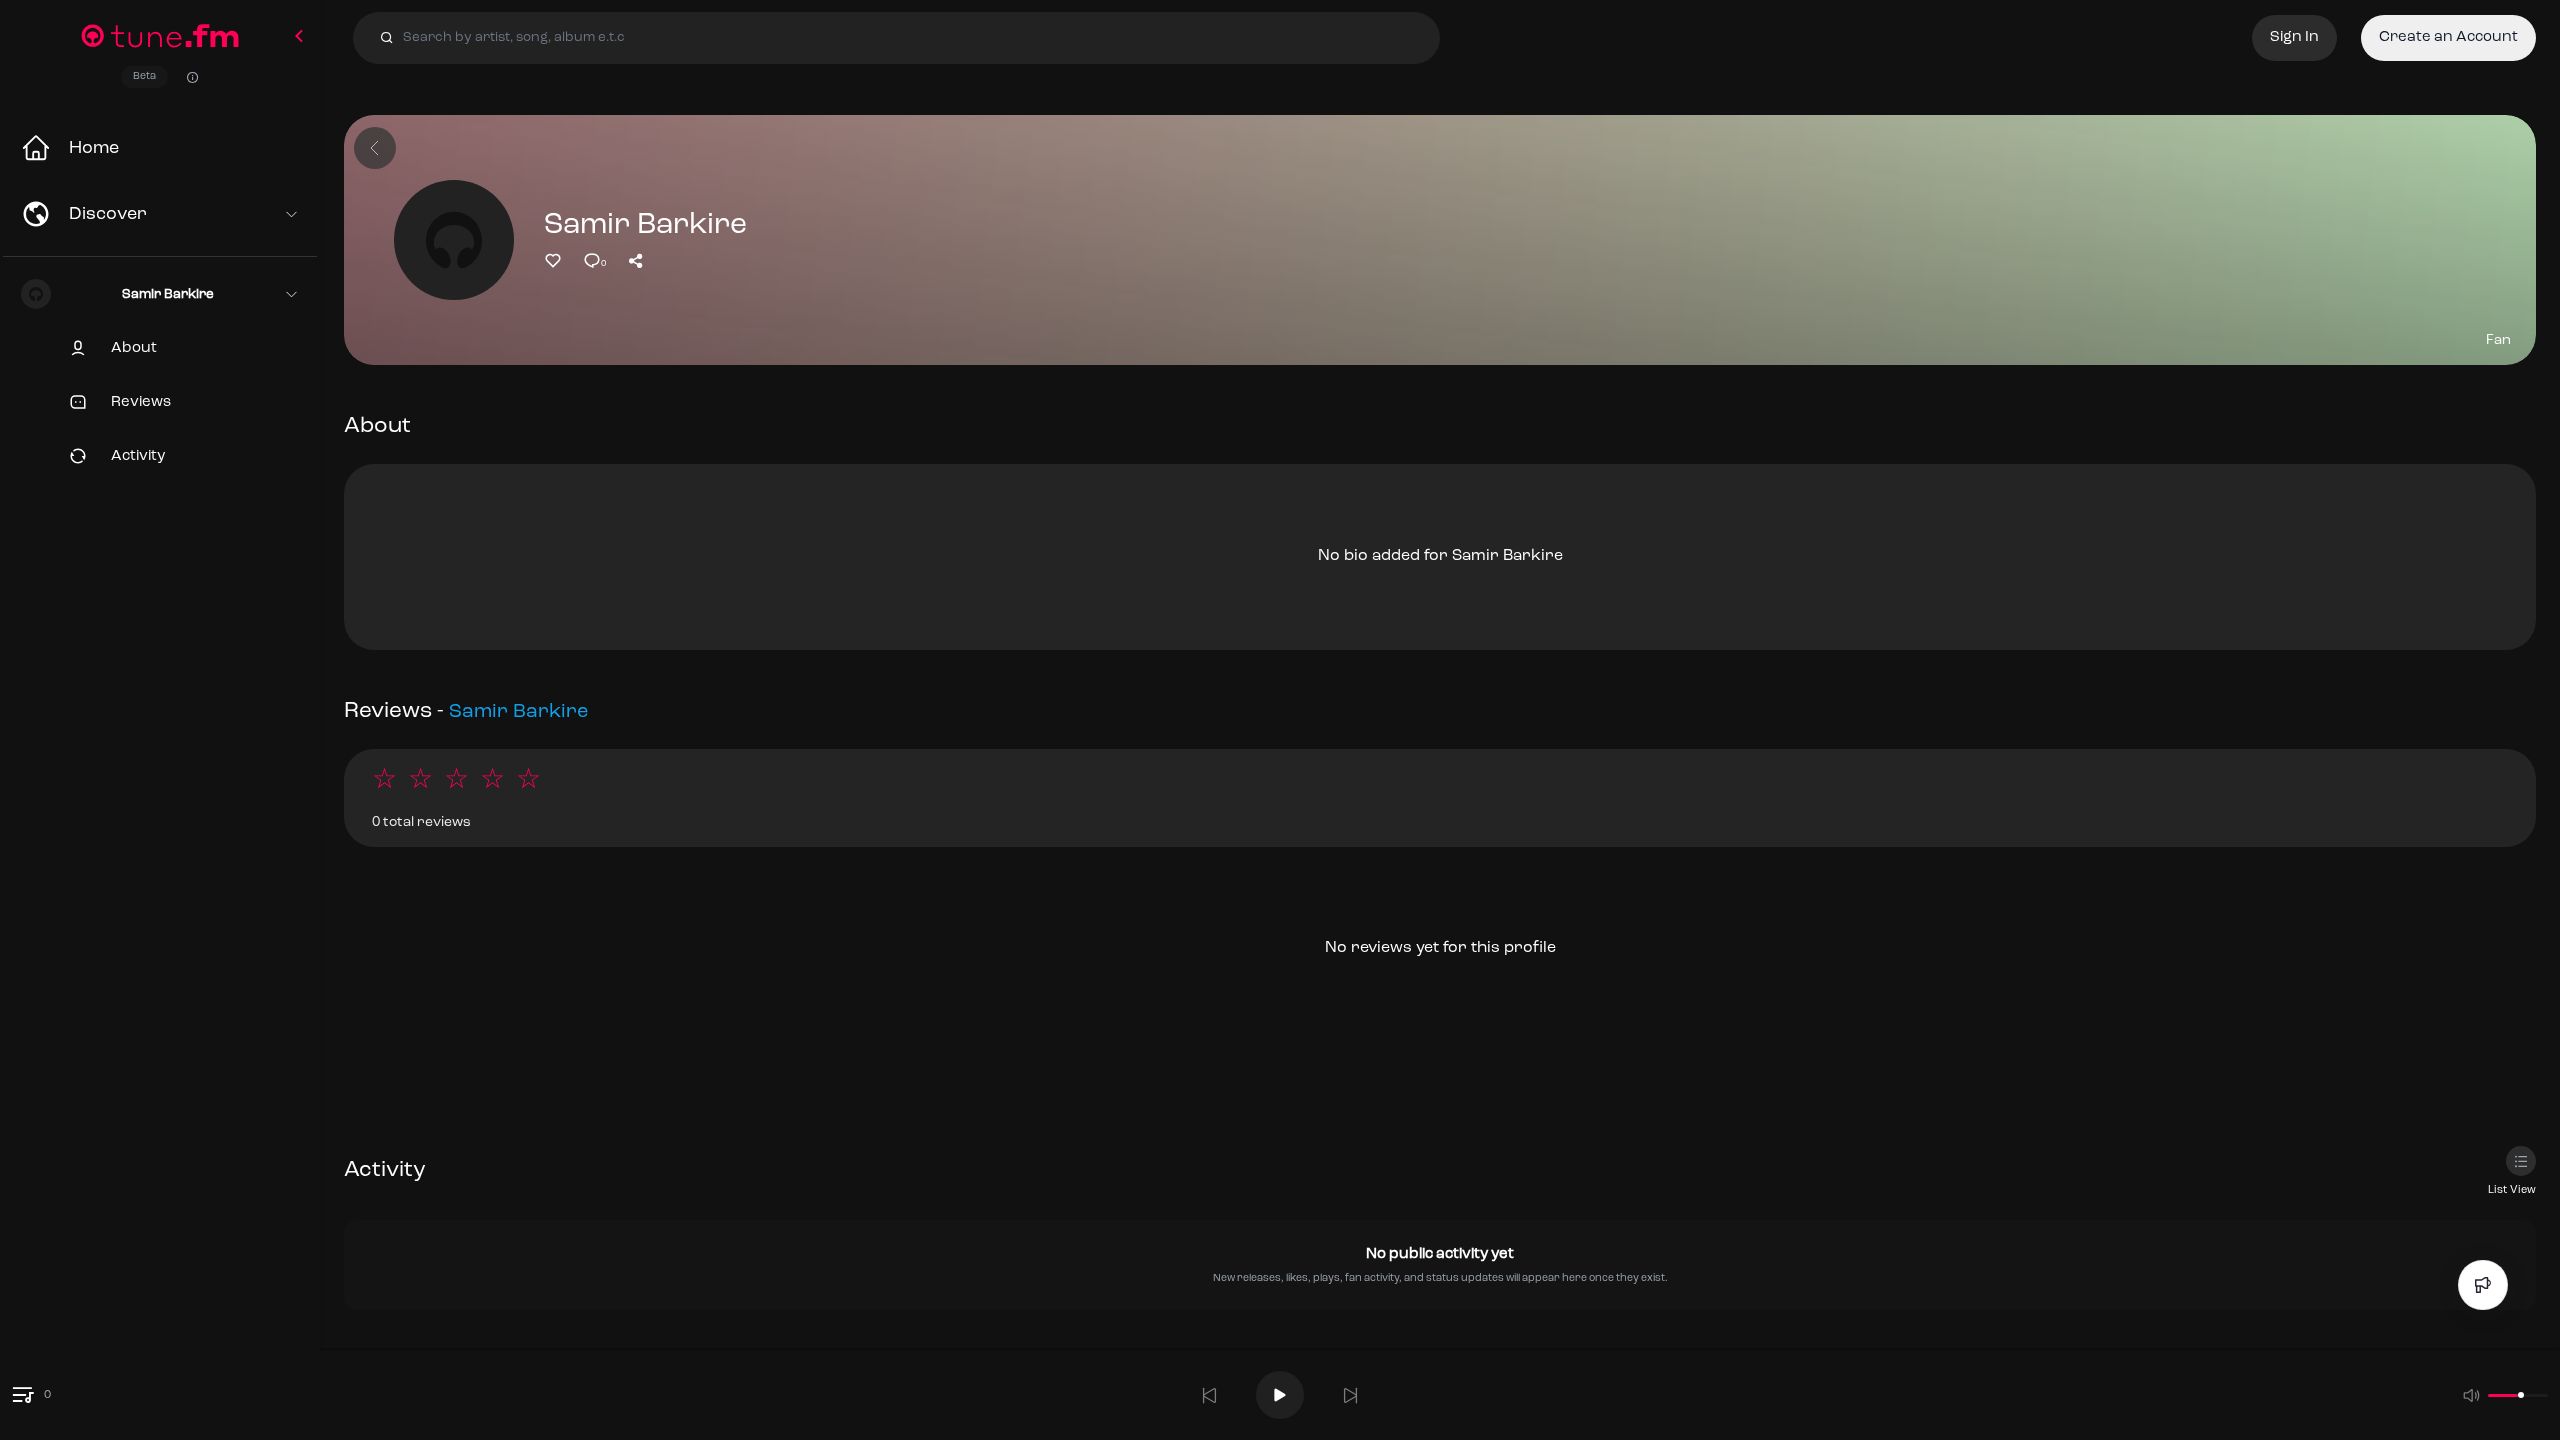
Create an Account (2448, 37)
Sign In (2294, 37)
